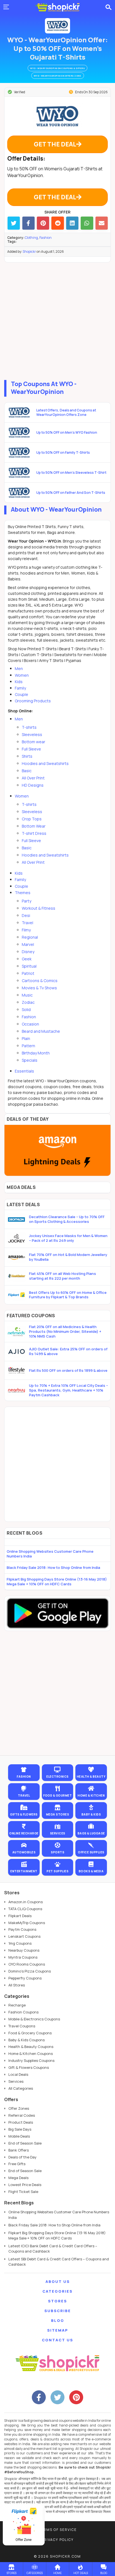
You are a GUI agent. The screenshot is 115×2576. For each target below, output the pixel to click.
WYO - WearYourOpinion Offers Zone (58, 76)
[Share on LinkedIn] (72, 223)
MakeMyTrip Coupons (27, 1923)
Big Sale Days (20, 2129)
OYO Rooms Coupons (27, 1964)
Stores (57, 2301)
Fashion (45, 238)
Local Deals (18, 2074)
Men (19, 668)
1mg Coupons (20, 1943)
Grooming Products (33, 701)
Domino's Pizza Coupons (30, 1971)
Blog (58, 2320)
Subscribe (58, 2311)
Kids (19, 682)
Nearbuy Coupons (24, 1950)
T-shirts (29, 727)
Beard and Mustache (41, 1031)
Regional (30, 937)
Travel (27, 923)
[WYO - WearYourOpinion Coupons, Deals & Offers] (57, 26)
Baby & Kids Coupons (27, 2040)
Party (27, 901)
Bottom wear (33, 742)
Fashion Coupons (23, 2012)
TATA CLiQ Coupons (25, 1909)
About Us (58, 2281)
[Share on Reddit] (57, 223)
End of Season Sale (25, 2143)
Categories (57, 2291)
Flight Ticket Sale (23, 2192)
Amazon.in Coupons (26, 1902)
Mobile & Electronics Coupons (34, 2019)
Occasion (30, 1024)
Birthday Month (36, 1053)
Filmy (26, 930)
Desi (26, 915)
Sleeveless (32, 734)
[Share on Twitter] (14, 223)
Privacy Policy (57, 2540)
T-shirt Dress (34, 833)
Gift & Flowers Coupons (29, 2067)
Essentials (24, 1071)
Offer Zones (19, 2108)
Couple (21, 694)
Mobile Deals (19, 2136)
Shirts (27, 756)
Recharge (17, 2005)
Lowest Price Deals (25, 2185)
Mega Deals (18, 2178)
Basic (27, 771)
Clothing (31, 238)
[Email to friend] (102, 223)
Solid (26, 1009)
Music (27, 995)
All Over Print (33, 778)
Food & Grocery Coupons (30, 2033)
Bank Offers (19, 2150)
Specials (30, 1060)
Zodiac (28, 1002)
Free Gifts (17, 2164)
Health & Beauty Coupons (31, 2047)
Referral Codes (22, 2115)
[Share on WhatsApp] (87, 223)
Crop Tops (32, 819)
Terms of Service (58, 2530)
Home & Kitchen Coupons (31, 2054)
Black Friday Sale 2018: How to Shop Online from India (53, 1567)
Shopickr (29, 252)
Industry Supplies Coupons (31, 2060)
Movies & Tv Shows (39, 988)
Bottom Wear (34, 826)
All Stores (17, 1985)
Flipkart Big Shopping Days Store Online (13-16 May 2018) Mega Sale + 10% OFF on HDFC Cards (57, 1582)
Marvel (28, 944)
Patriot (28, 973)
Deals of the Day (22, 2157)
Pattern (28, 1046)
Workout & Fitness (39, 908)
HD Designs (33, 785)
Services (16, 2081)
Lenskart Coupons (24, 1936)
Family (20, 688)
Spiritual (29, 966)
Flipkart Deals (20, 1916)
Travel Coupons (22, 2026)
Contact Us (57, 2340)
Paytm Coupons (22, 1929)
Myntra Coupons (23, 1957)
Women (22, 675)
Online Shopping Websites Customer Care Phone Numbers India (50, 1554)
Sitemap (58, 2330)
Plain (26, 1038)
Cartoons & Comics (40, 981)
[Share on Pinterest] (43, 223)
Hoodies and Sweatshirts (45, 763)
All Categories (21, 2088)
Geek (27, 959)
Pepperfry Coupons (25, 1978)
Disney (28, 952)
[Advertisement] (57, 320)
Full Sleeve (31, 749)
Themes (23, 893)
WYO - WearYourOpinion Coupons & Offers (57, 68)
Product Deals (21, 2122)
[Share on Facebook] (28, 223)
